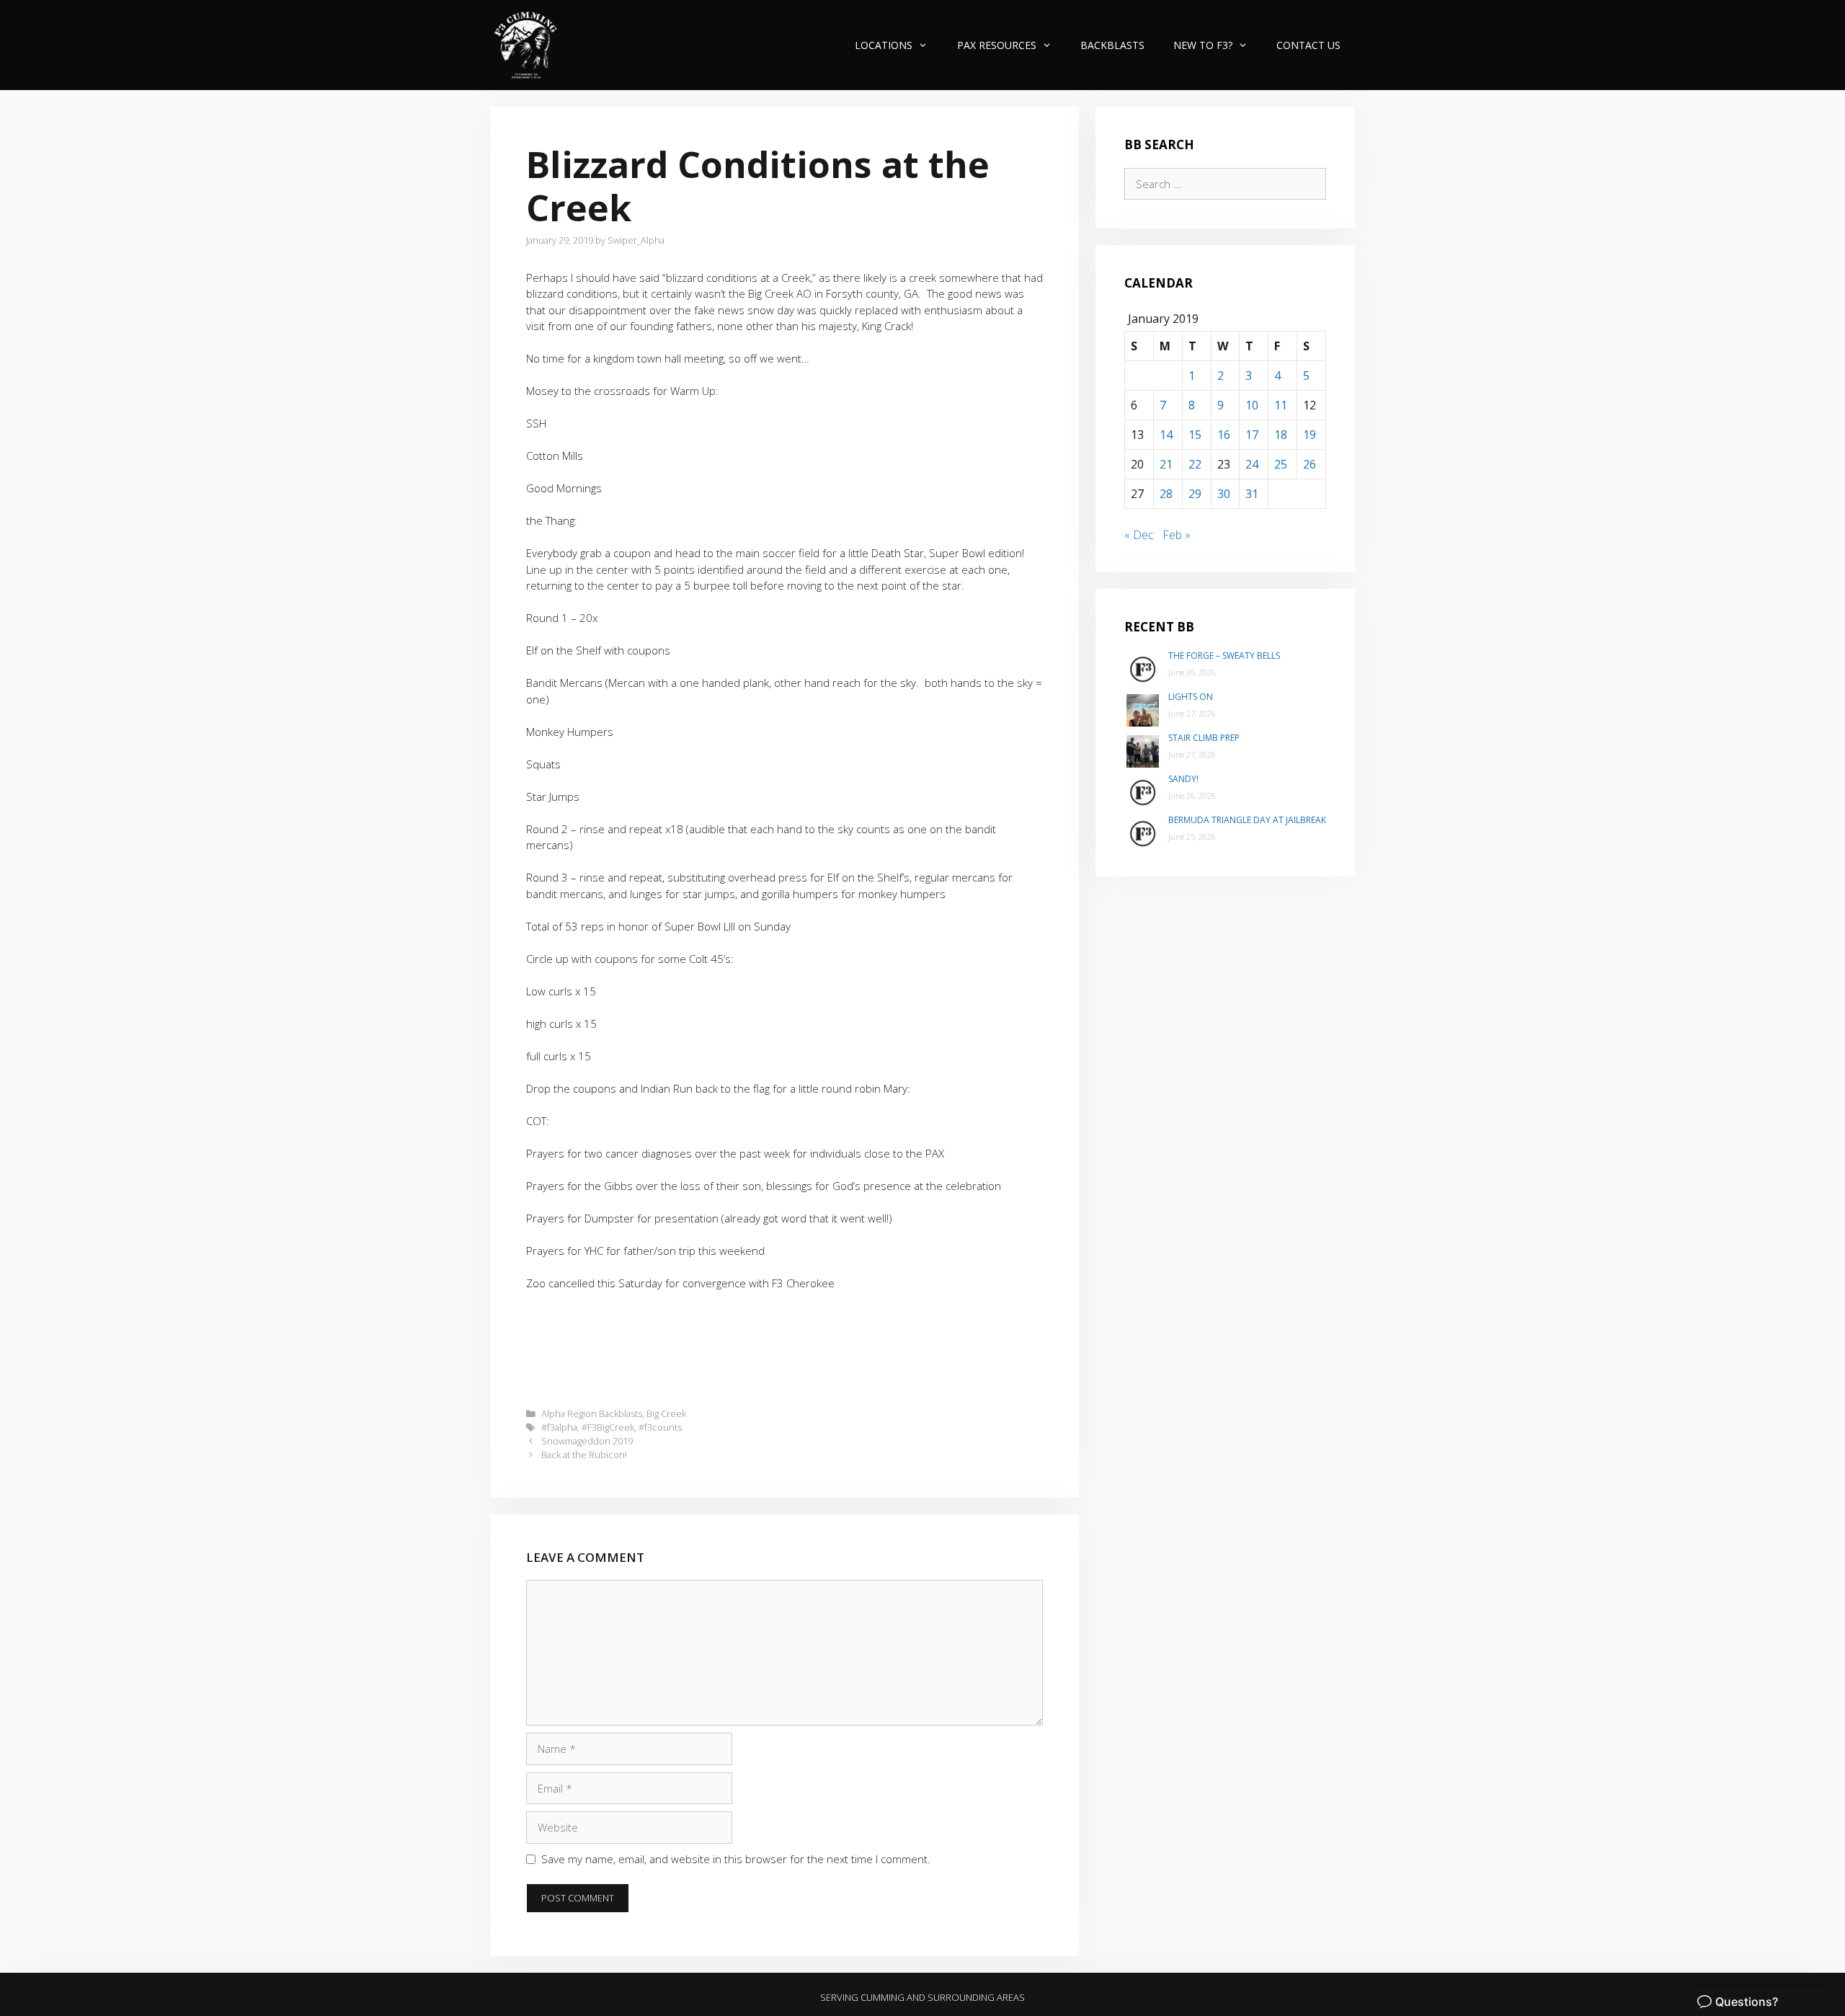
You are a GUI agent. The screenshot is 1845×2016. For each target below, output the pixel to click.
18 (1281, 435)
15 (1195, 435)
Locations (884, 45)
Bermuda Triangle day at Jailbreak (1247, 820)
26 (1310, 464)
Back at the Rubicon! (584, 1455)
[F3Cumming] (528, 45)
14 (1166, 435)
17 (1252, 435)
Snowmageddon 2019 (587, 1441)
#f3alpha (559, 1427)
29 (1195, 494)
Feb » (1177, 535)
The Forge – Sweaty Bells (1224, 656)
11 (1281, 405)
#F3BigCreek (608, 1427)
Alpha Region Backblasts (592, 1413)
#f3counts (660, 1427)
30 (1224, 494)
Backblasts (1112, 45)
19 (1310, 435)
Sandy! (1183, 779)
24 (1252, 464)
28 (1166, 494)
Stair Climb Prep (1204, 738)
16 (1224, 435)
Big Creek (666, 1413)
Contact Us (1308, 45)
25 (1281, 464)
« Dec (1139, 535)
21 (1166, 464)
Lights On (1191, 697)
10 (1252, 405)
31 (1252, 494)
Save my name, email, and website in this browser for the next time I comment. (736, 1859)
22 (1195, 464)
